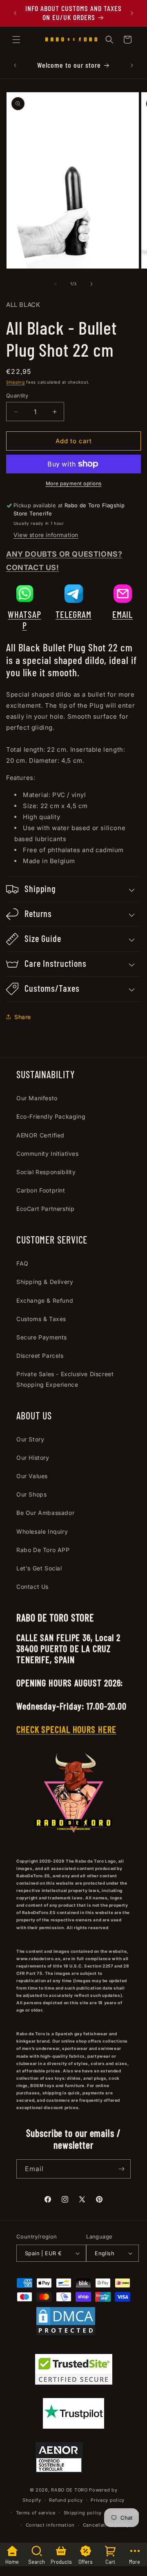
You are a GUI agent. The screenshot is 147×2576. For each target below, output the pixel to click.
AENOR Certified (40, 1135)
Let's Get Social (39, 1568)
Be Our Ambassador (45, 1513)
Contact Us (32, 1587)
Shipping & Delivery (45, 1282)
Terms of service (36, 2513)
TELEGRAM (73, 614)
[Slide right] (91, 284)
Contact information (50, 2525)
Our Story (30, 1439)
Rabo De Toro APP (43, 1550)
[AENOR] (59, 2459)
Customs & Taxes (41, 1319)
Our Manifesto (37, 1098)
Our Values (32, 1476)
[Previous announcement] (15, 13)
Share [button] (23, 1017)
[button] (16, 40)
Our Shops (31, 1494)
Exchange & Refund (45, 1300)
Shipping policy (83, 2513)
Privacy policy (108, 2500)
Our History (33, 1458)
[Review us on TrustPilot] (73, 2426)
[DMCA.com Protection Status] (66, 2323)
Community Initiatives (48, 1154)
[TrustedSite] (74, 2371)
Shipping (16, 382)
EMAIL (123, 614)
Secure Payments (42, 1337)
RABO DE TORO (69, 2490)
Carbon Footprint (41, 1190)
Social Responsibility (46, 1172)
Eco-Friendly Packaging (51, 1116)
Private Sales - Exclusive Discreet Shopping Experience (65, 1379)
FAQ (22, 1263)
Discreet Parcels (40, 1356)
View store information (46, 535)
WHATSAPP (24, 620)
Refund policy (66, 2500)
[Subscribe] (121, 2169)
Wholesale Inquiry (42, 1531)
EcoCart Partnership (45, 1209)
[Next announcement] (132, 13)
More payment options (74, 483)
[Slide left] (56, 284)
